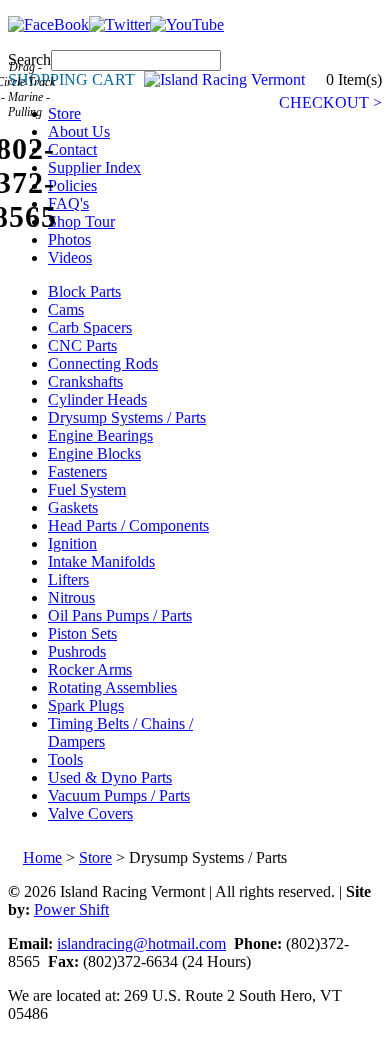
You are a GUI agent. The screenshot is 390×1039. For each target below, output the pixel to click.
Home (42, 857)
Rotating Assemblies (112, 687)
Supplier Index (94, 167)
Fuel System (87, 489)
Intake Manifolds (101, 561)
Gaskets (73, 507)
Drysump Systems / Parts (127, 417)
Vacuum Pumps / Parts (119, 795)
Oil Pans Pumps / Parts (120, 615)
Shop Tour (81, 221)
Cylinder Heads (97, 399)
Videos (70, 257)
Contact (72, 149)
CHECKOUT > (330, 102)
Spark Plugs (86, 705)
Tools (65, 759)
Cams (66, 309)
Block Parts (84, 291)
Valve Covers (90, 813)
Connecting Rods (103, 363)
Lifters (68, 579)
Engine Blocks (94, 453)
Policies (72, 185)
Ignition (72, 543)
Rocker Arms (90, 669)
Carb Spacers (90, 327)
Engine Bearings (100, 435)
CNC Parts (82, 345)
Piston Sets (82, 633)
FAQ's (68, 203)
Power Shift (71, 909)
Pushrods (77, 651)
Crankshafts (85, 381)
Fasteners (77, 471)
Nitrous (71, 597)
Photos (69, 239)
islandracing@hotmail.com (141, 943)
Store (64, 113)
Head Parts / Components (128, 525)
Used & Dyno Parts (110, 777)
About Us (79, 131)
